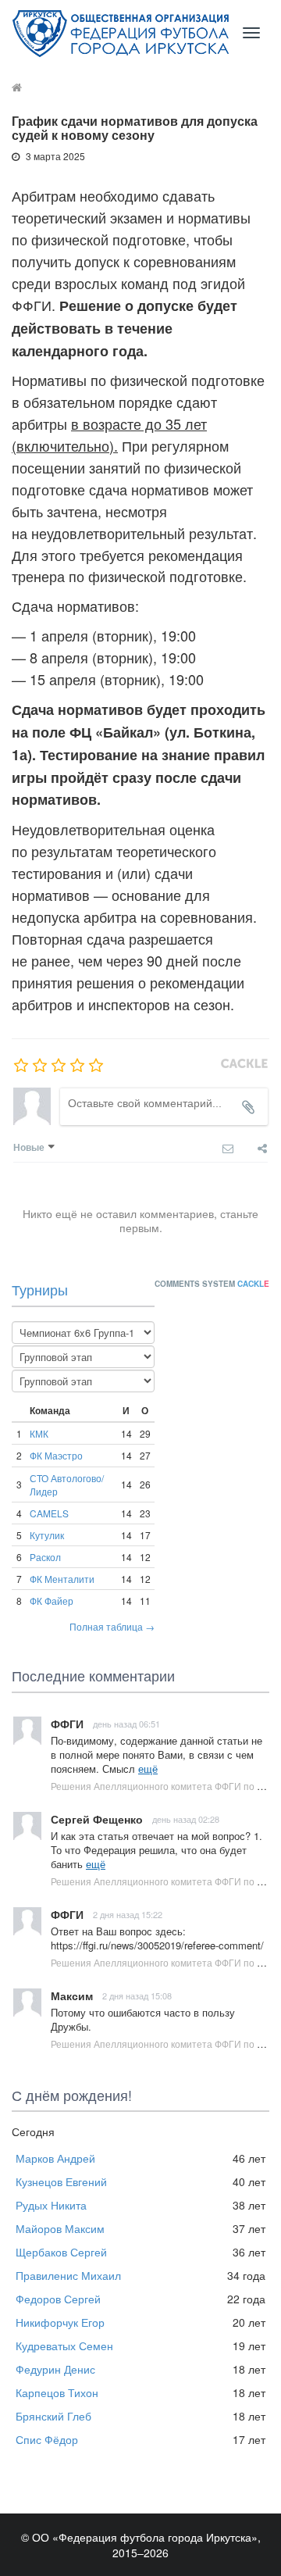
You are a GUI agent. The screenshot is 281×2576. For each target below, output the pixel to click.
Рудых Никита (51, 2205)
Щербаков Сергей (61, 2252)
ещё (148, 1769)
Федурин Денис (55, 2369)
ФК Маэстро (56, 1455)
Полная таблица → (112, 1626)
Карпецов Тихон (57, 2392)
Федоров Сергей (58, 2299)
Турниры (40, 1289)
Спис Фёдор (47, 2439)
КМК (39, 1433)
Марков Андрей (55, 2158)
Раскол (45, 1557)
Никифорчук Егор (60, 2322)
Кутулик (47, 1535)
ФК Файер (52, 1601)
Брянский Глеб (53, 2416)
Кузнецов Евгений (61, 2181)
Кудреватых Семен (64, 2346)
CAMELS (49, 1513)
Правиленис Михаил (68, 2275)
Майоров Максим (60, 2228)
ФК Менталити (62, 1579)
